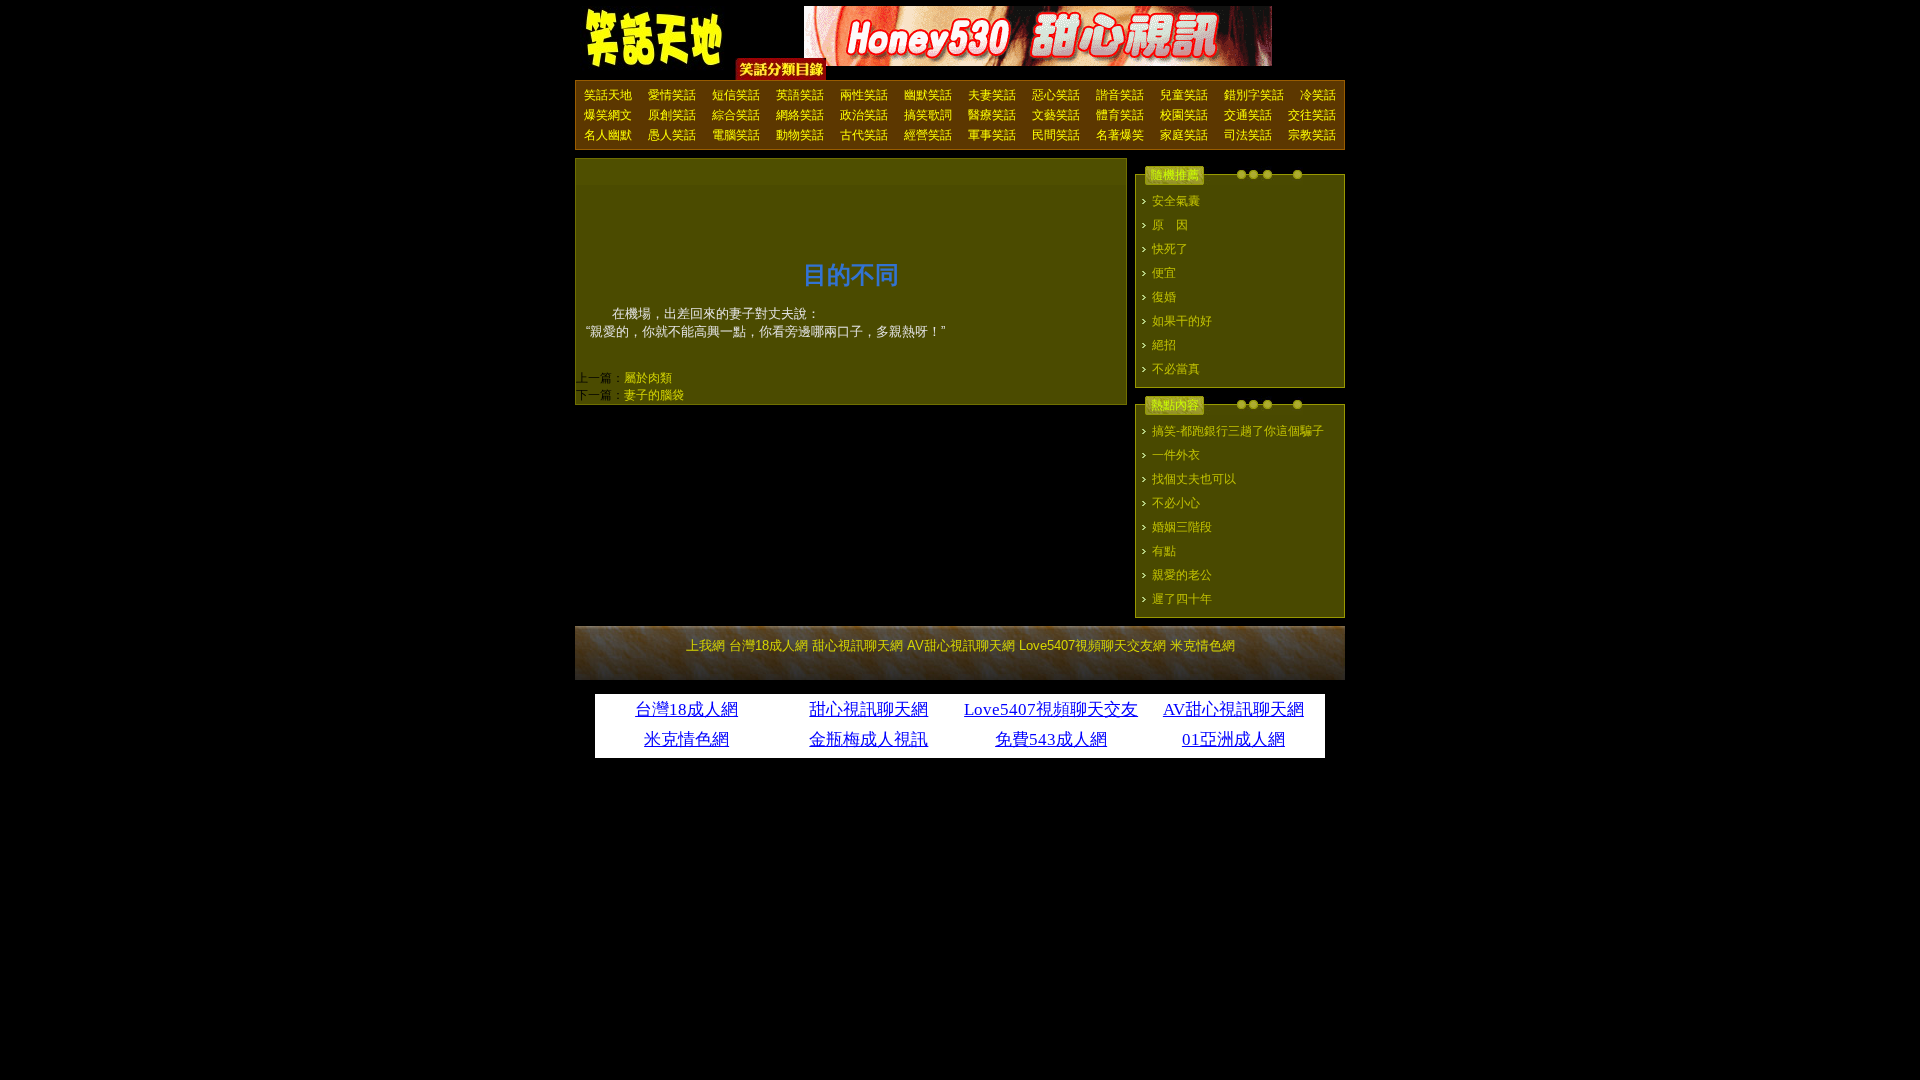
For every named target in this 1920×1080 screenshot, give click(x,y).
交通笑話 (1248, 115)
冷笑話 (1318, 95)
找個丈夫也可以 (1194, 479)
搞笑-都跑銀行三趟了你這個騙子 (1238, 431)
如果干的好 (1182, 321)
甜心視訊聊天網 (857, 645)
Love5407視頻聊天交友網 (1092, 645)
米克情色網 (1202, 645)
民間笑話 (1056, 135)
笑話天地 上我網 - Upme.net (655, 39)
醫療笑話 (992, 115)
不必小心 (1176, 503)
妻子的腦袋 (654, 395)
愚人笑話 (672, 135)
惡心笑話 (1056, 95)
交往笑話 (1312, 115)
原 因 (1170, 225)
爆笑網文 (608, 115)
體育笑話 (1120, 115)
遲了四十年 (1182, 599)
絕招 (1164, 345)
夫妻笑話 (992, 95)
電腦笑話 (736, 135)
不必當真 (1176, 369)
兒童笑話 (1184, 95)
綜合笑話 (736, 115)
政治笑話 (864, 115)
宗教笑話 (1312, 135)
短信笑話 (736, 95)
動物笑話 (800, 135)
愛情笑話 (672, 95)
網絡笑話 (800, 115)
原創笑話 (672, 115)
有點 (1164, 551)
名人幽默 (608, 135)
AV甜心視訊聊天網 (961, 645)
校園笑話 (1184, 115)
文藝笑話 (1056, 115)
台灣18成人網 (768, 645)
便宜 (1164, 273)
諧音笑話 (1120, 95)
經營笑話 (928, 135)
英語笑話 (800, 95)
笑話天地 (608, 95)
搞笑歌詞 (928, 115)
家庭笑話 (1184, 135)
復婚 (1164, 297)
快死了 (1170, 249)
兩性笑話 (864, 95)
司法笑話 (1248, 135)
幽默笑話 (928, 95)
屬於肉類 (648, 378)
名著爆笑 (1120, 135)
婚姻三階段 (1182, 527)
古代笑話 (864, 135)
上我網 (705, 645)
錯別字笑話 (1254, 95)
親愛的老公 (1182, 575)
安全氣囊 (1176, 201)
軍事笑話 (992, 135)
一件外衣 (1176, 455)
